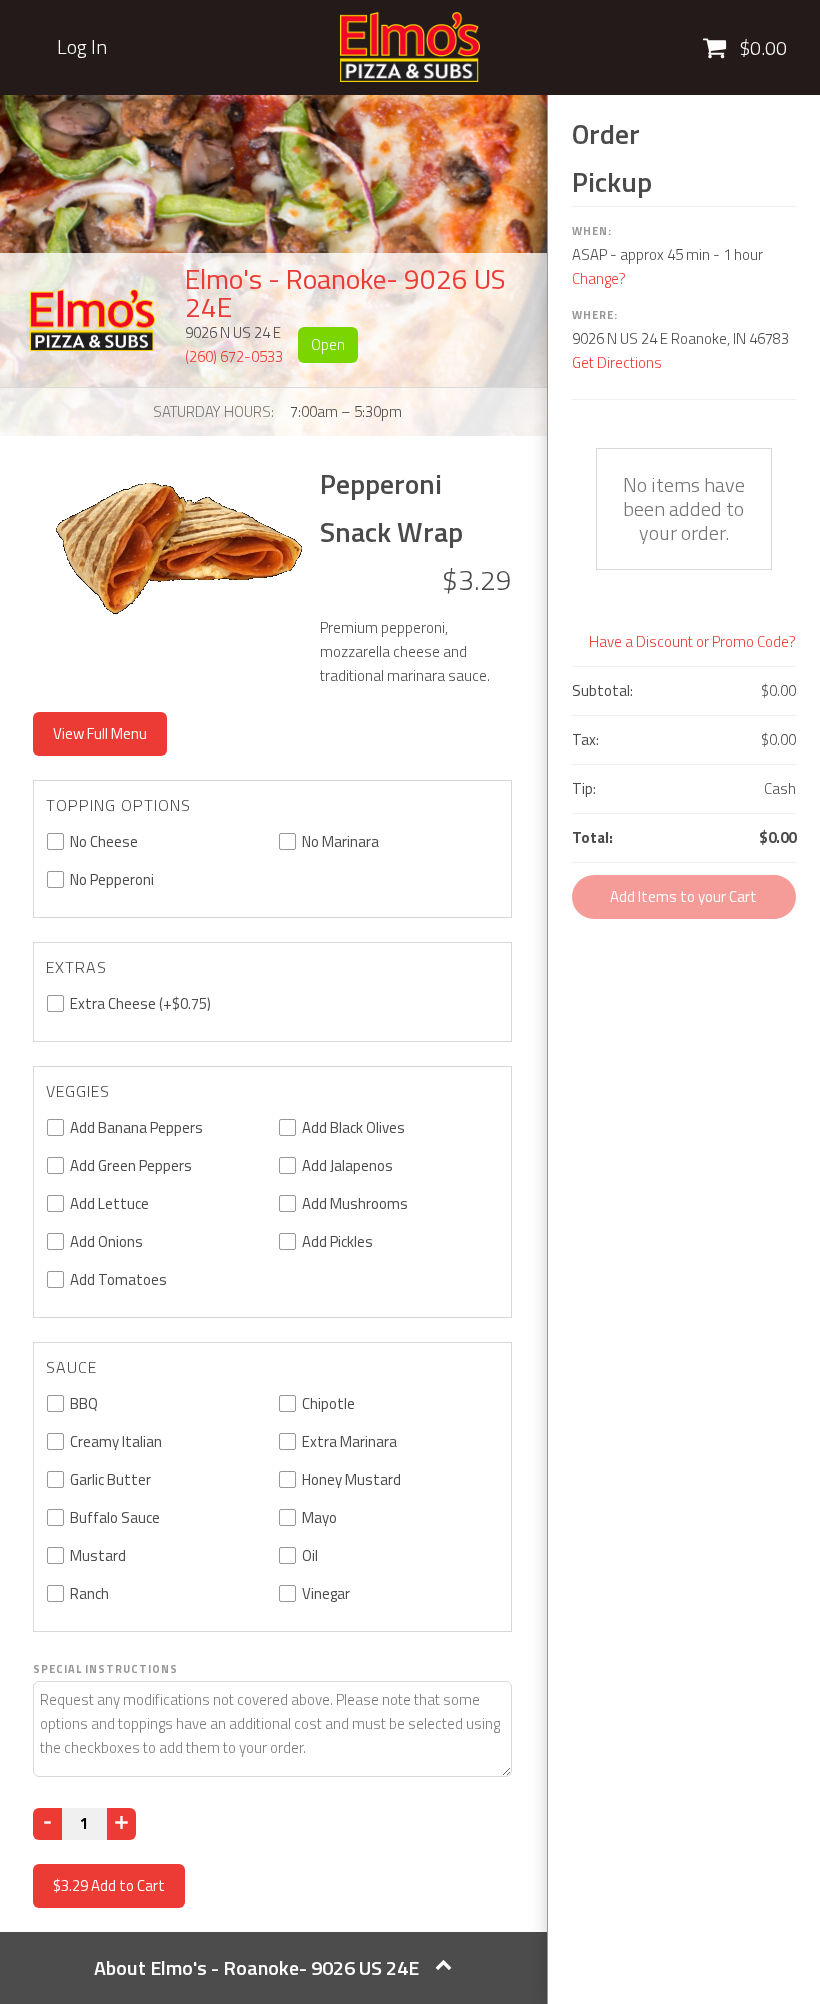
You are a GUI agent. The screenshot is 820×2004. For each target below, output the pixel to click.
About (256, 1967)
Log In (82, 47)
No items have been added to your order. (684, 508)
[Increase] (121, 1824)
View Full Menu (100, 733)
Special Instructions (105, 1669)
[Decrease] (47, 1824)
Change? (599, 278)
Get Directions (617, 362)
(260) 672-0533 (234, 356)
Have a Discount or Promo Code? (692, 641)
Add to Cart (109, 1885)
